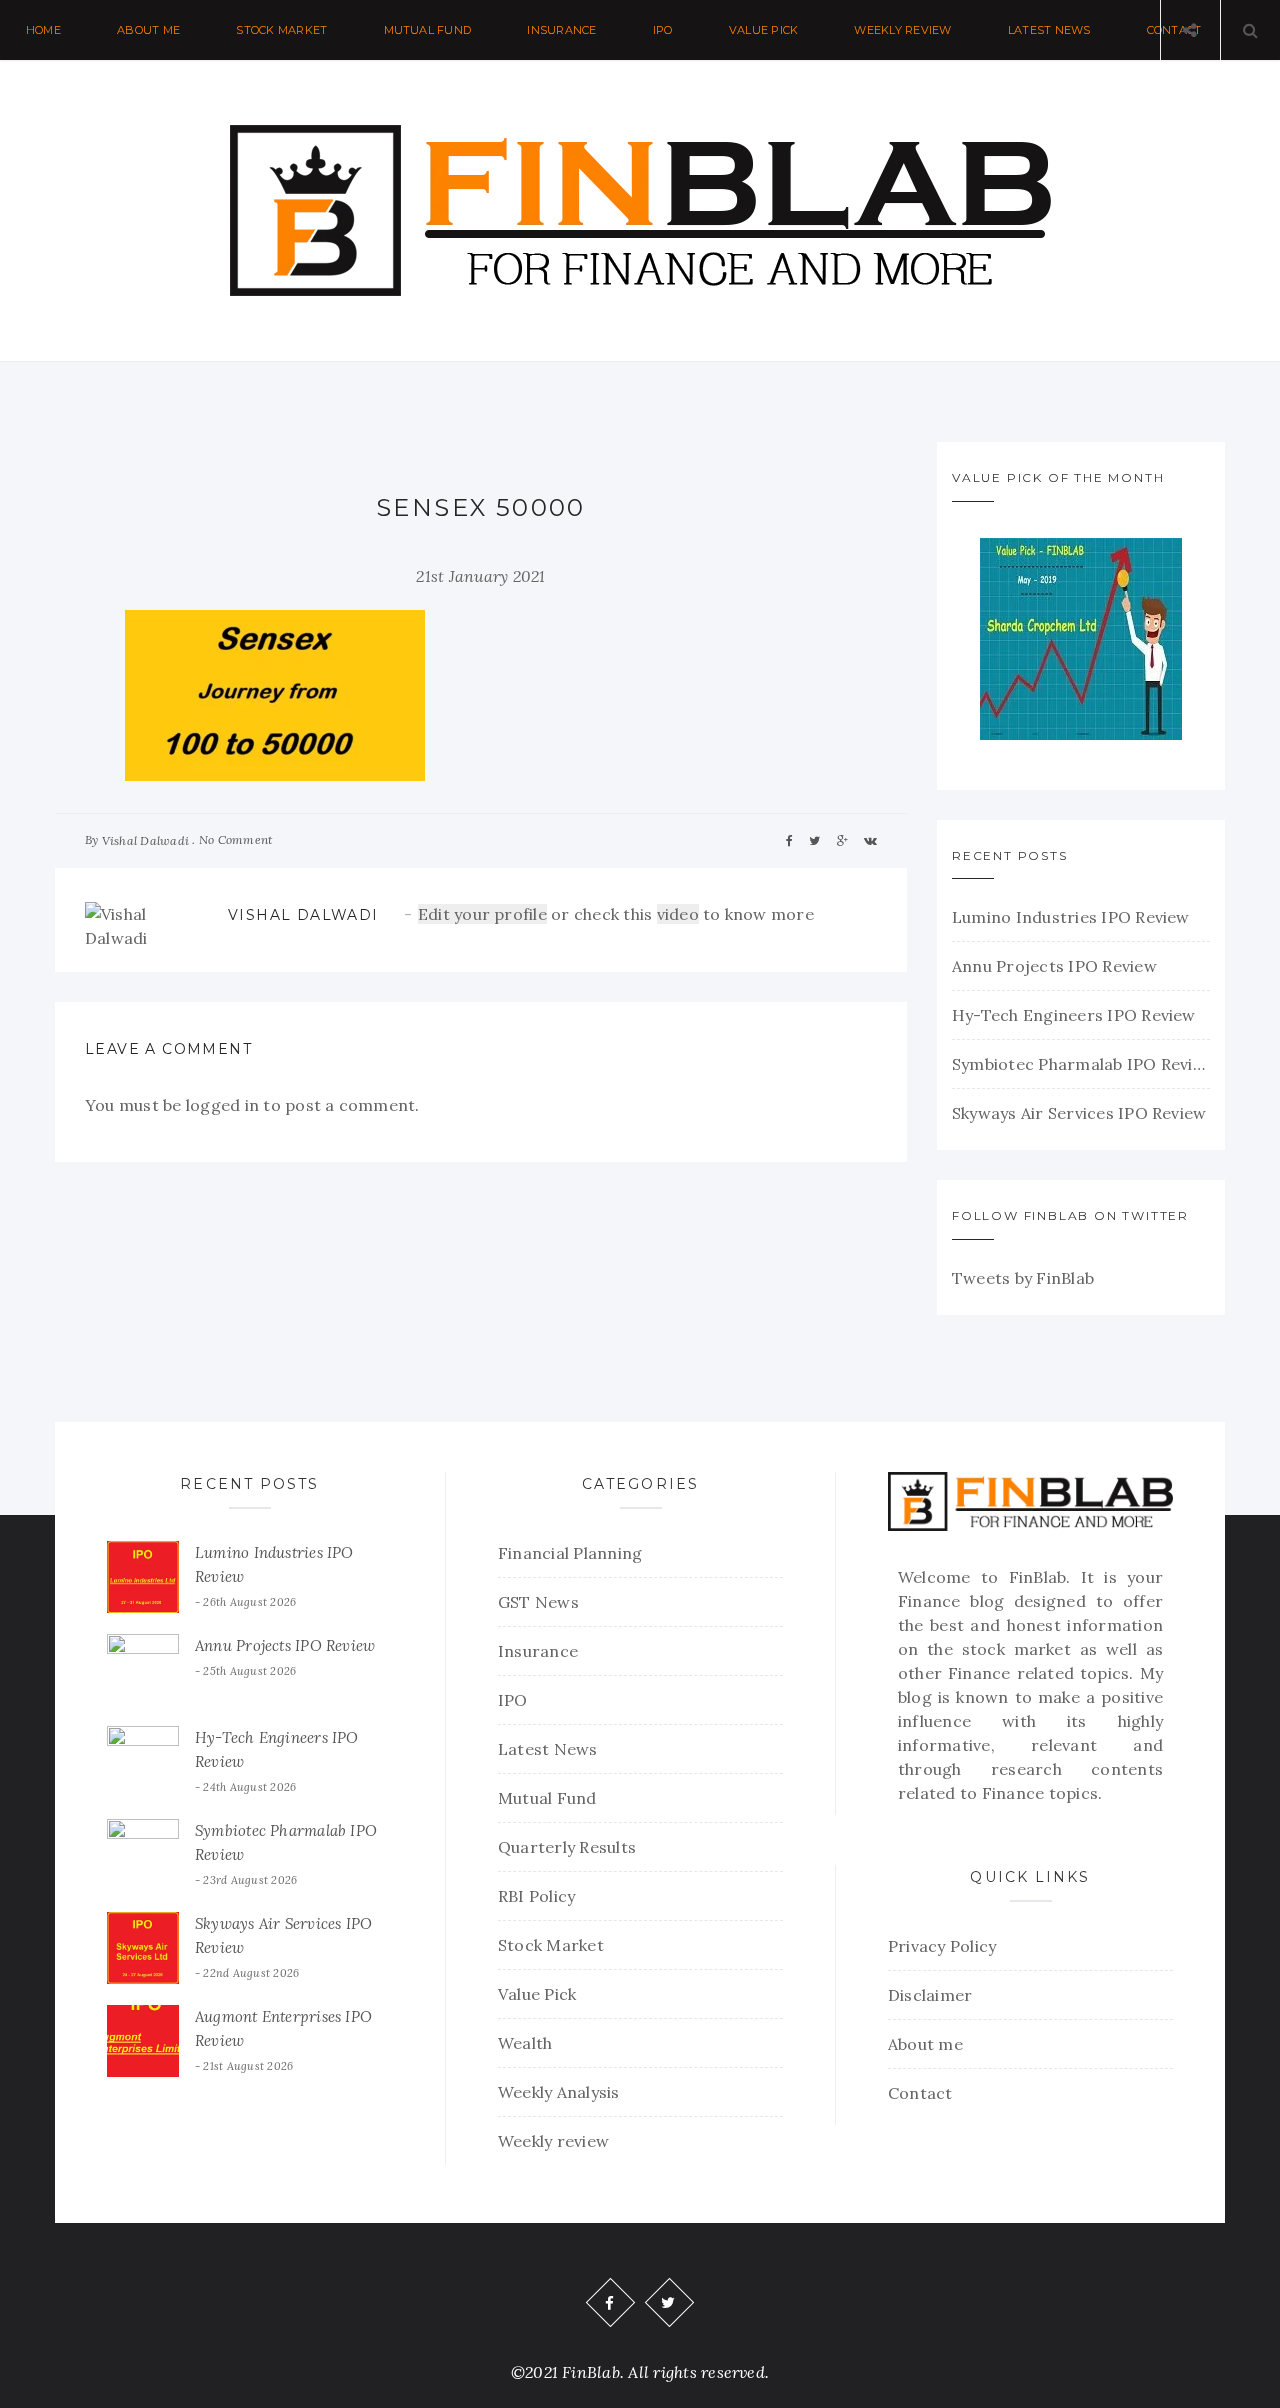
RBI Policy (536, 1896)
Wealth (525, 2043)
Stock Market (281, 30)
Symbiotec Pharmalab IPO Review (1081, 1064)
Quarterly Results (567, 1847)
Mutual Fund (428, 30)
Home (43, 30)
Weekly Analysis (559, 2092)
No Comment (235, 839)
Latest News (1049, 30)
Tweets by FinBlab (1023, 1278)
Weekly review (902, 30)
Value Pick (763, 30)
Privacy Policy (942, 1946)
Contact (920, 2093)
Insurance (561, 30)
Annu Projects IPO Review (1054, 966)
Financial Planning (570, 1553)
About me (148, 30)
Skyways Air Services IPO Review (1079, 1113)
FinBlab (1038, 1577)
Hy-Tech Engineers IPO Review (1074, 1015)
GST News (538, 1602)
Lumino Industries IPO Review (1071, 917)
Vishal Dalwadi (145, 840)
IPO (663, 30)
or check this (537, 914)
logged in (222, 1105)
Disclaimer (930, 1995)
